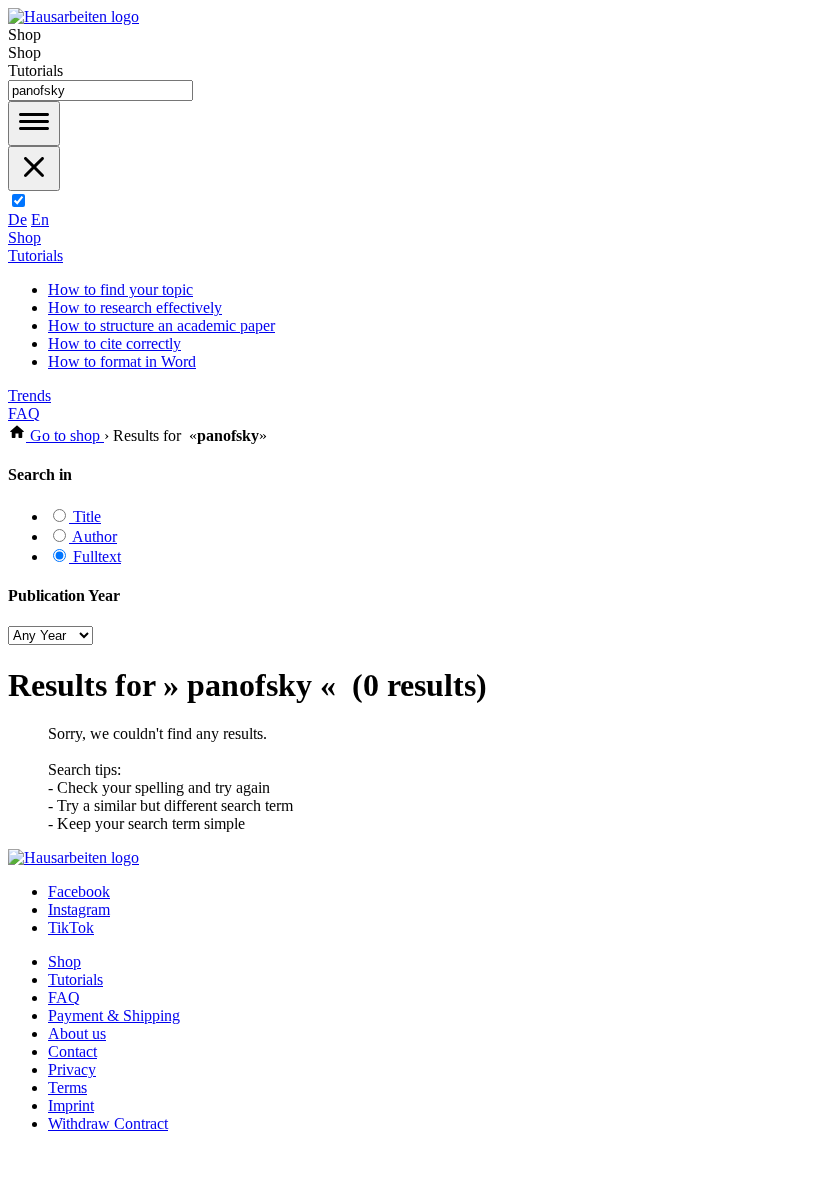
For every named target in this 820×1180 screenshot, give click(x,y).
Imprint (71, 1105)
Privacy (72, 1069)
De (17, 219)
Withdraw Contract (108, 1123)
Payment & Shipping (114, 1015)
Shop (24, 237)
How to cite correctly (114, 343)
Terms (67, 1087)
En (40, 219)
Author (93, 536)
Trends (29, 395)
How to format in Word (122, 361)
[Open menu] (34, 123)
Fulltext (95, 556)
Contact (72, 1051)
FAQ (24, 413)
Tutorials (35, 255)
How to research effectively (135, 307)
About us (77, 1033)
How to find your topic (120, 289)
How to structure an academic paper (161, 325)
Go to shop (65, 435)
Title (85, 516)
